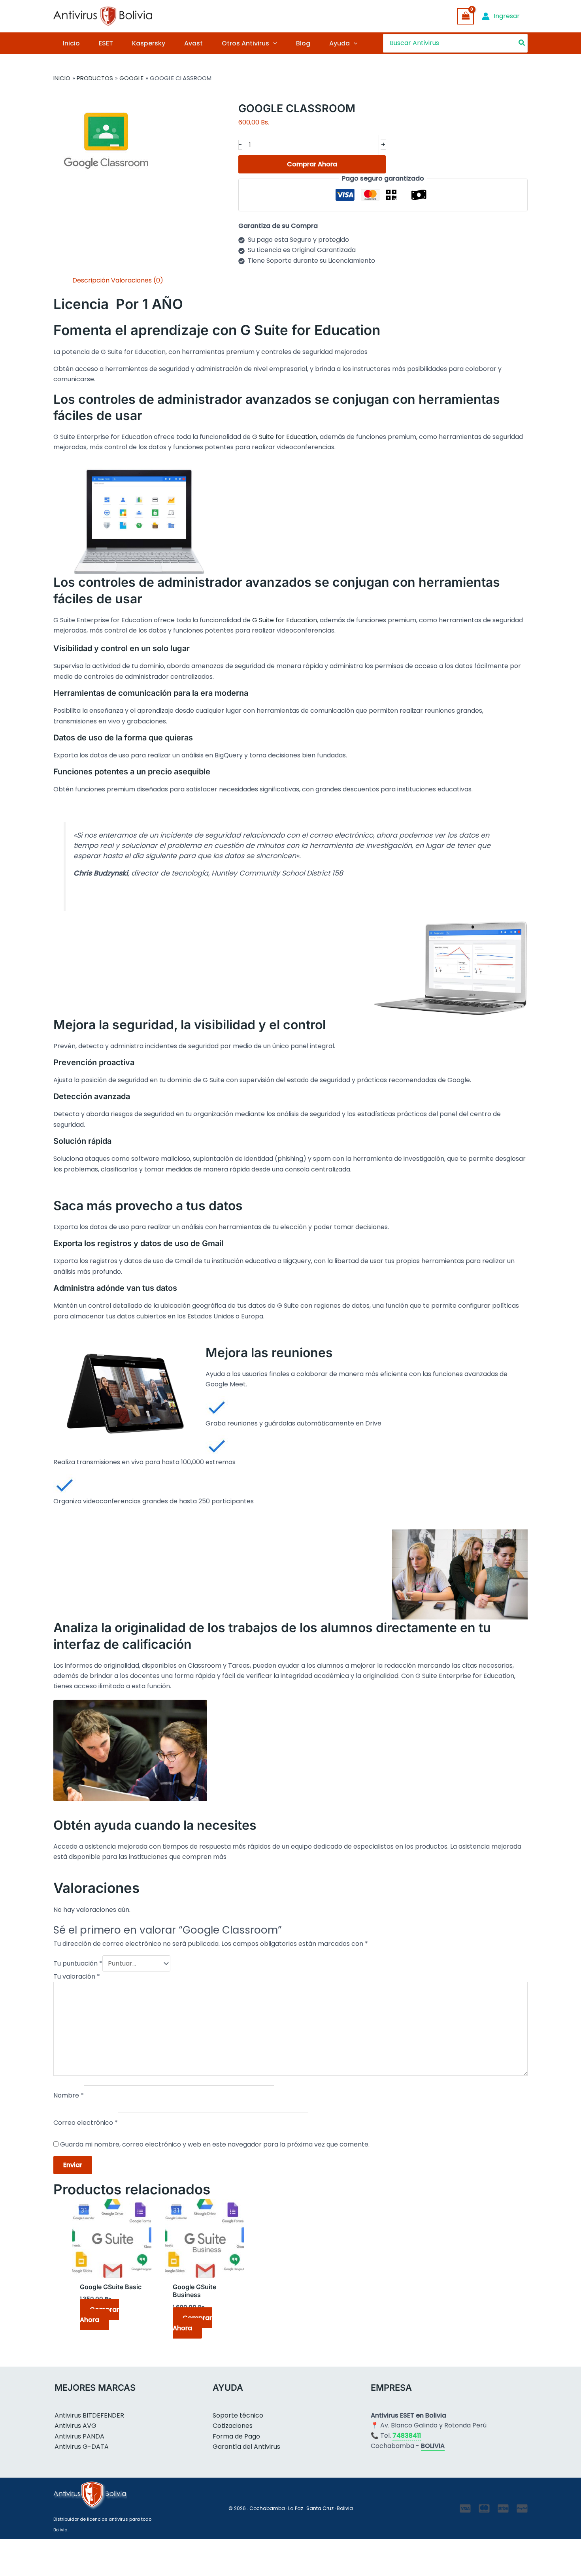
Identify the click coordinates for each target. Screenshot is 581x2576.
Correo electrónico (86, 2123)
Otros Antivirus (245, 43)
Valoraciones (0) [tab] (137, 280)
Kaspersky (149, 43)
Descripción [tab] (91, 280)
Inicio (71, 43)
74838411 (407, 2436)
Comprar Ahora (312, 164)
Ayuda (340, 43)
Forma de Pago (236, 2436)
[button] (273, 43)
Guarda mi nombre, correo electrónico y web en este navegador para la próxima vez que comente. (215, 2144)
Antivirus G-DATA (82, 2447)
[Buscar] (522, 43)
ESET (106, 43)
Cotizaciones (233, 2426)
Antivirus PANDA (79, 2436)
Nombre (69, 2095)
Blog (303, 43)
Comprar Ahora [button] (99, 2315)
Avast (193, 43)
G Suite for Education (285, 437)
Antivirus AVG (75, 2426)
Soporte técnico (238, 2415)
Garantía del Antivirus (246, 2447)
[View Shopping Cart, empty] (466, 16)
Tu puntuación (78, 1963)
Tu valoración (77, 1976)
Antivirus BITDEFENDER (89, 2415)
